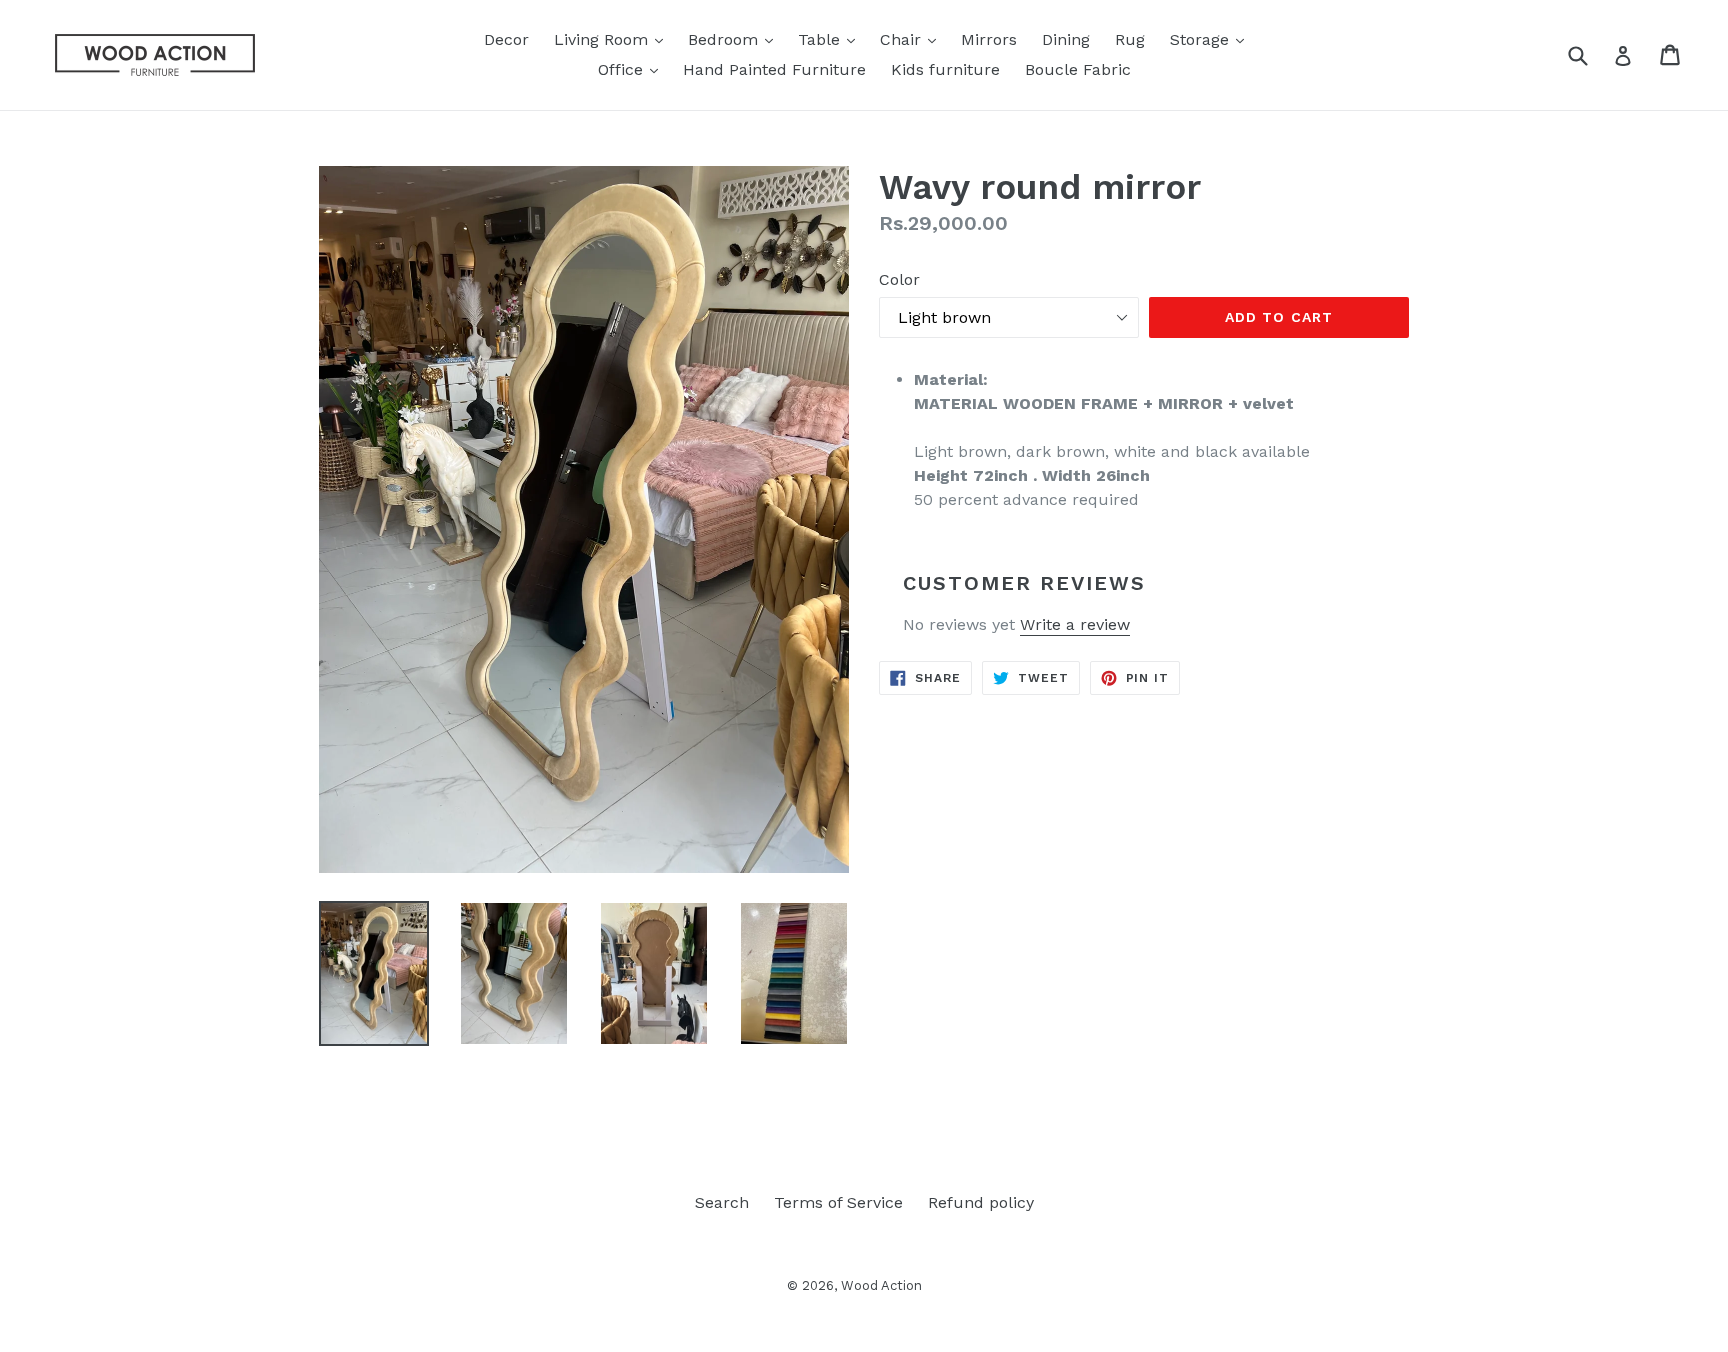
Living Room (613, 39)
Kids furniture (945, 69)
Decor (506, 39)
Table (831, 39)
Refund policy (981, 1202)
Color (899, 279)
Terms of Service (838, 1202)
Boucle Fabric (1078, 69)
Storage (1212, 39)
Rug (1130, 39)
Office (633, 69)
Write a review (1075, 624)
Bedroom (735, 39)
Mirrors (989, 39)
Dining (1066, 39)
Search (722, 1202)
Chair (913, 39)
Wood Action (881, 1285)
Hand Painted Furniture (774, 69)
